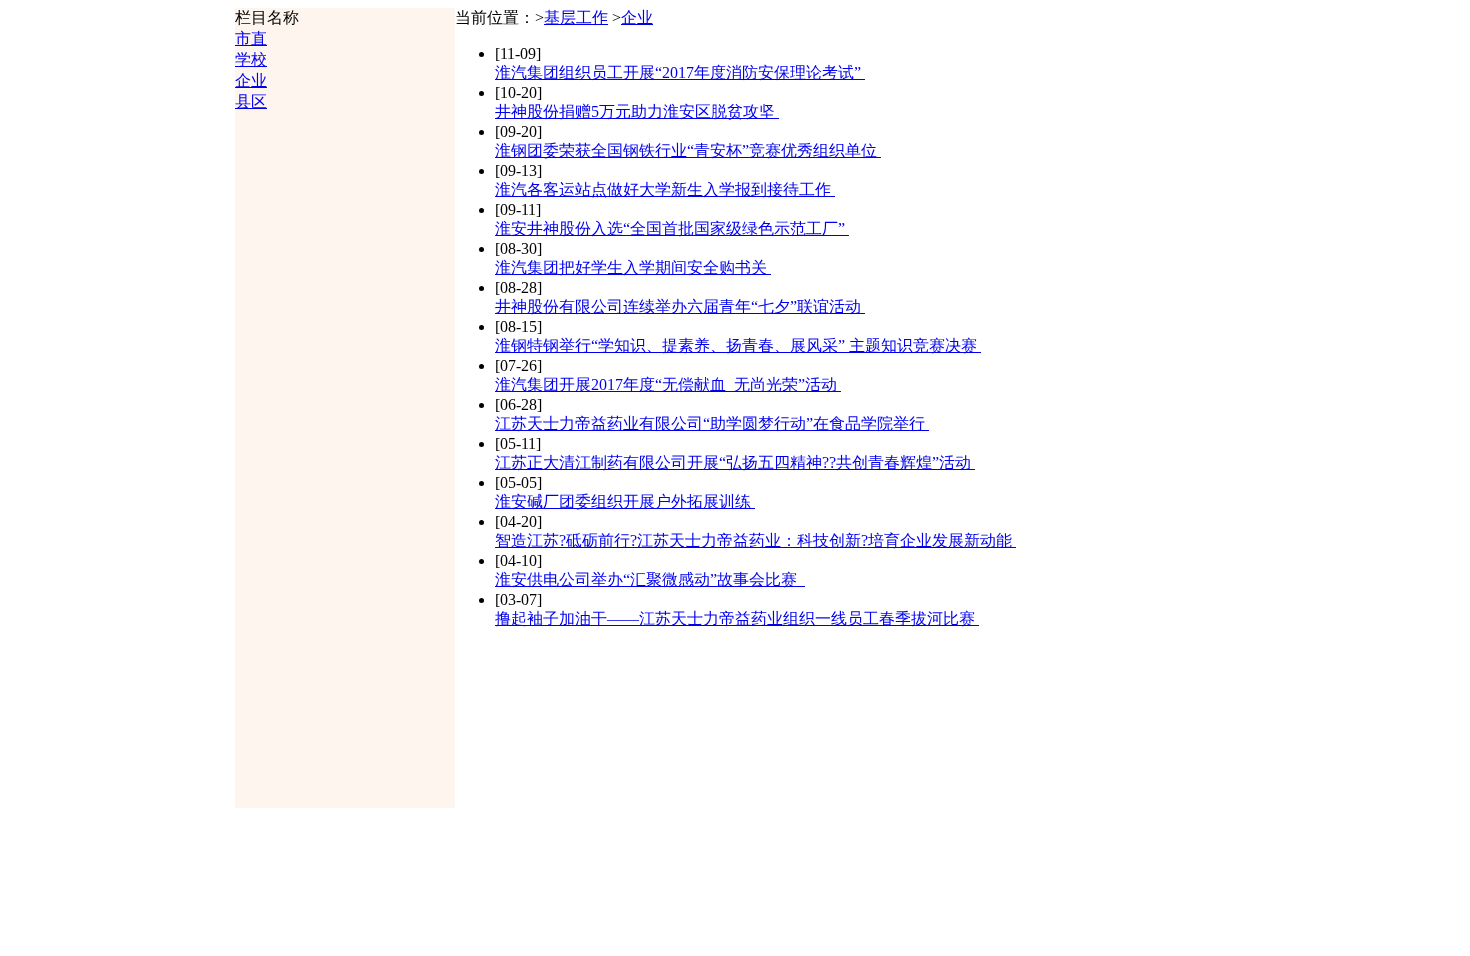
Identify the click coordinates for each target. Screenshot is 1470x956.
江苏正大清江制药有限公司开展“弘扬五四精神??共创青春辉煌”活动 (735, 462)
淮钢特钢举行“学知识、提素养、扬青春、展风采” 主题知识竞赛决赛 (738, 345)
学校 (251, 59)
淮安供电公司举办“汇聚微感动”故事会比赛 (650, 579)
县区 (251, 101)
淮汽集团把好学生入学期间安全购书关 (633, 267)
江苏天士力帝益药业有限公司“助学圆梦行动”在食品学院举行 (712, 423)
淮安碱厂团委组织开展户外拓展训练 (625, 501)
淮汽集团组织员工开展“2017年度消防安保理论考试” (680, 72)
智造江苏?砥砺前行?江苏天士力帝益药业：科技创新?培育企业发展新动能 (755, 540)
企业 (251, 80)
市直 (251, 38)
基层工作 (576, 17)
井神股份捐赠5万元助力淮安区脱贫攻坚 (637, 111)
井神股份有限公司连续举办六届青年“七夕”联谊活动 (680, 306)
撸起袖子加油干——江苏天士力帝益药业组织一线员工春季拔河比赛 (737, 618)
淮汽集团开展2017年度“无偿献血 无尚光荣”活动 (668, 384)
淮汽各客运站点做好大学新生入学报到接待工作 (665, 189)
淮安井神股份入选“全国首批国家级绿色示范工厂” (672, 228)
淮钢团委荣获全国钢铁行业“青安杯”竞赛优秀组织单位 (688, 150)
